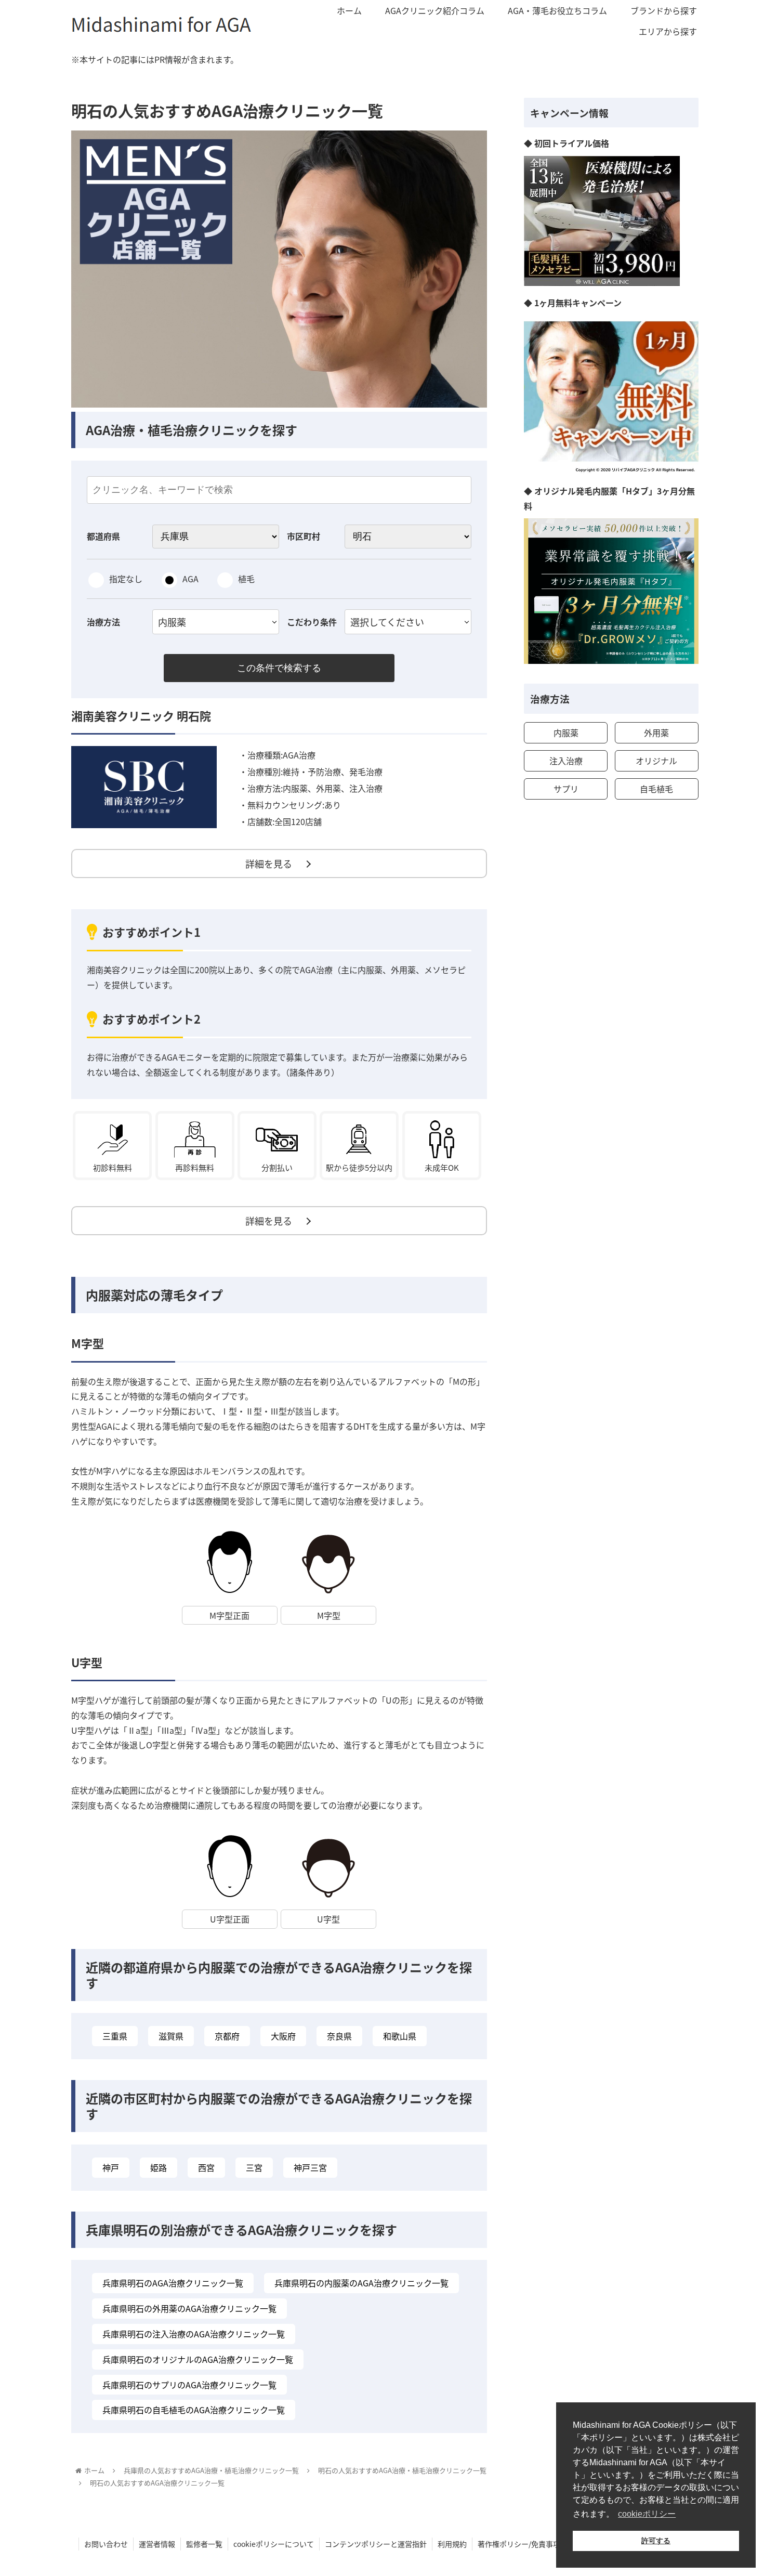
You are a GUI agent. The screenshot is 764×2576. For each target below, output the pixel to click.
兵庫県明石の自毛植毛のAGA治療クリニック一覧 (194, 2410)
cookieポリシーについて (274, 2544)
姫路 (159, 2167)
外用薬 (656, 733)
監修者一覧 (204, 2544)
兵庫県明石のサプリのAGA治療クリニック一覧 (189, 2385)
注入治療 (566, 761)
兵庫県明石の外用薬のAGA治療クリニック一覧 (189, 2308)
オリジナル (656, 761)
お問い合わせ (106, 2544)
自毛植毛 (656, 789)
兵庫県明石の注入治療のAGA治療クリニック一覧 (194, 2334)
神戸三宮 (310, 2167)
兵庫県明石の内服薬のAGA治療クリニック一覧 (361, 2283)
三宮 (254, 2167)
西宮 (206, 2167)
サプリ (566, 789)
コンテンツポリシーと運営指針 (376, 2544)
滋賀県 (171, 2036)
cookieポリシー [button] (647, 2514)
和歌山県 (400, 2036)
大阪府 (283, 2036)
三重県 (115, 2036)
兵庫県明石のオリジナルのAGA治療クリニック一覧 (198, 2359)
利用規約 (452, 2544)
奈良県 (339, 2036)
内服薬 (566, 733)
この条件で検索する (279, 668)
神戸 (111, 2167)
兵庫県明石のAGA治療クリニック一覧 (173, 2283)
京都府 (227, 2036)
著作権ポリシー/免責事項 (519, 2544)
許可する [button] (656, 2541)
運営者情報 (157, 2544)
